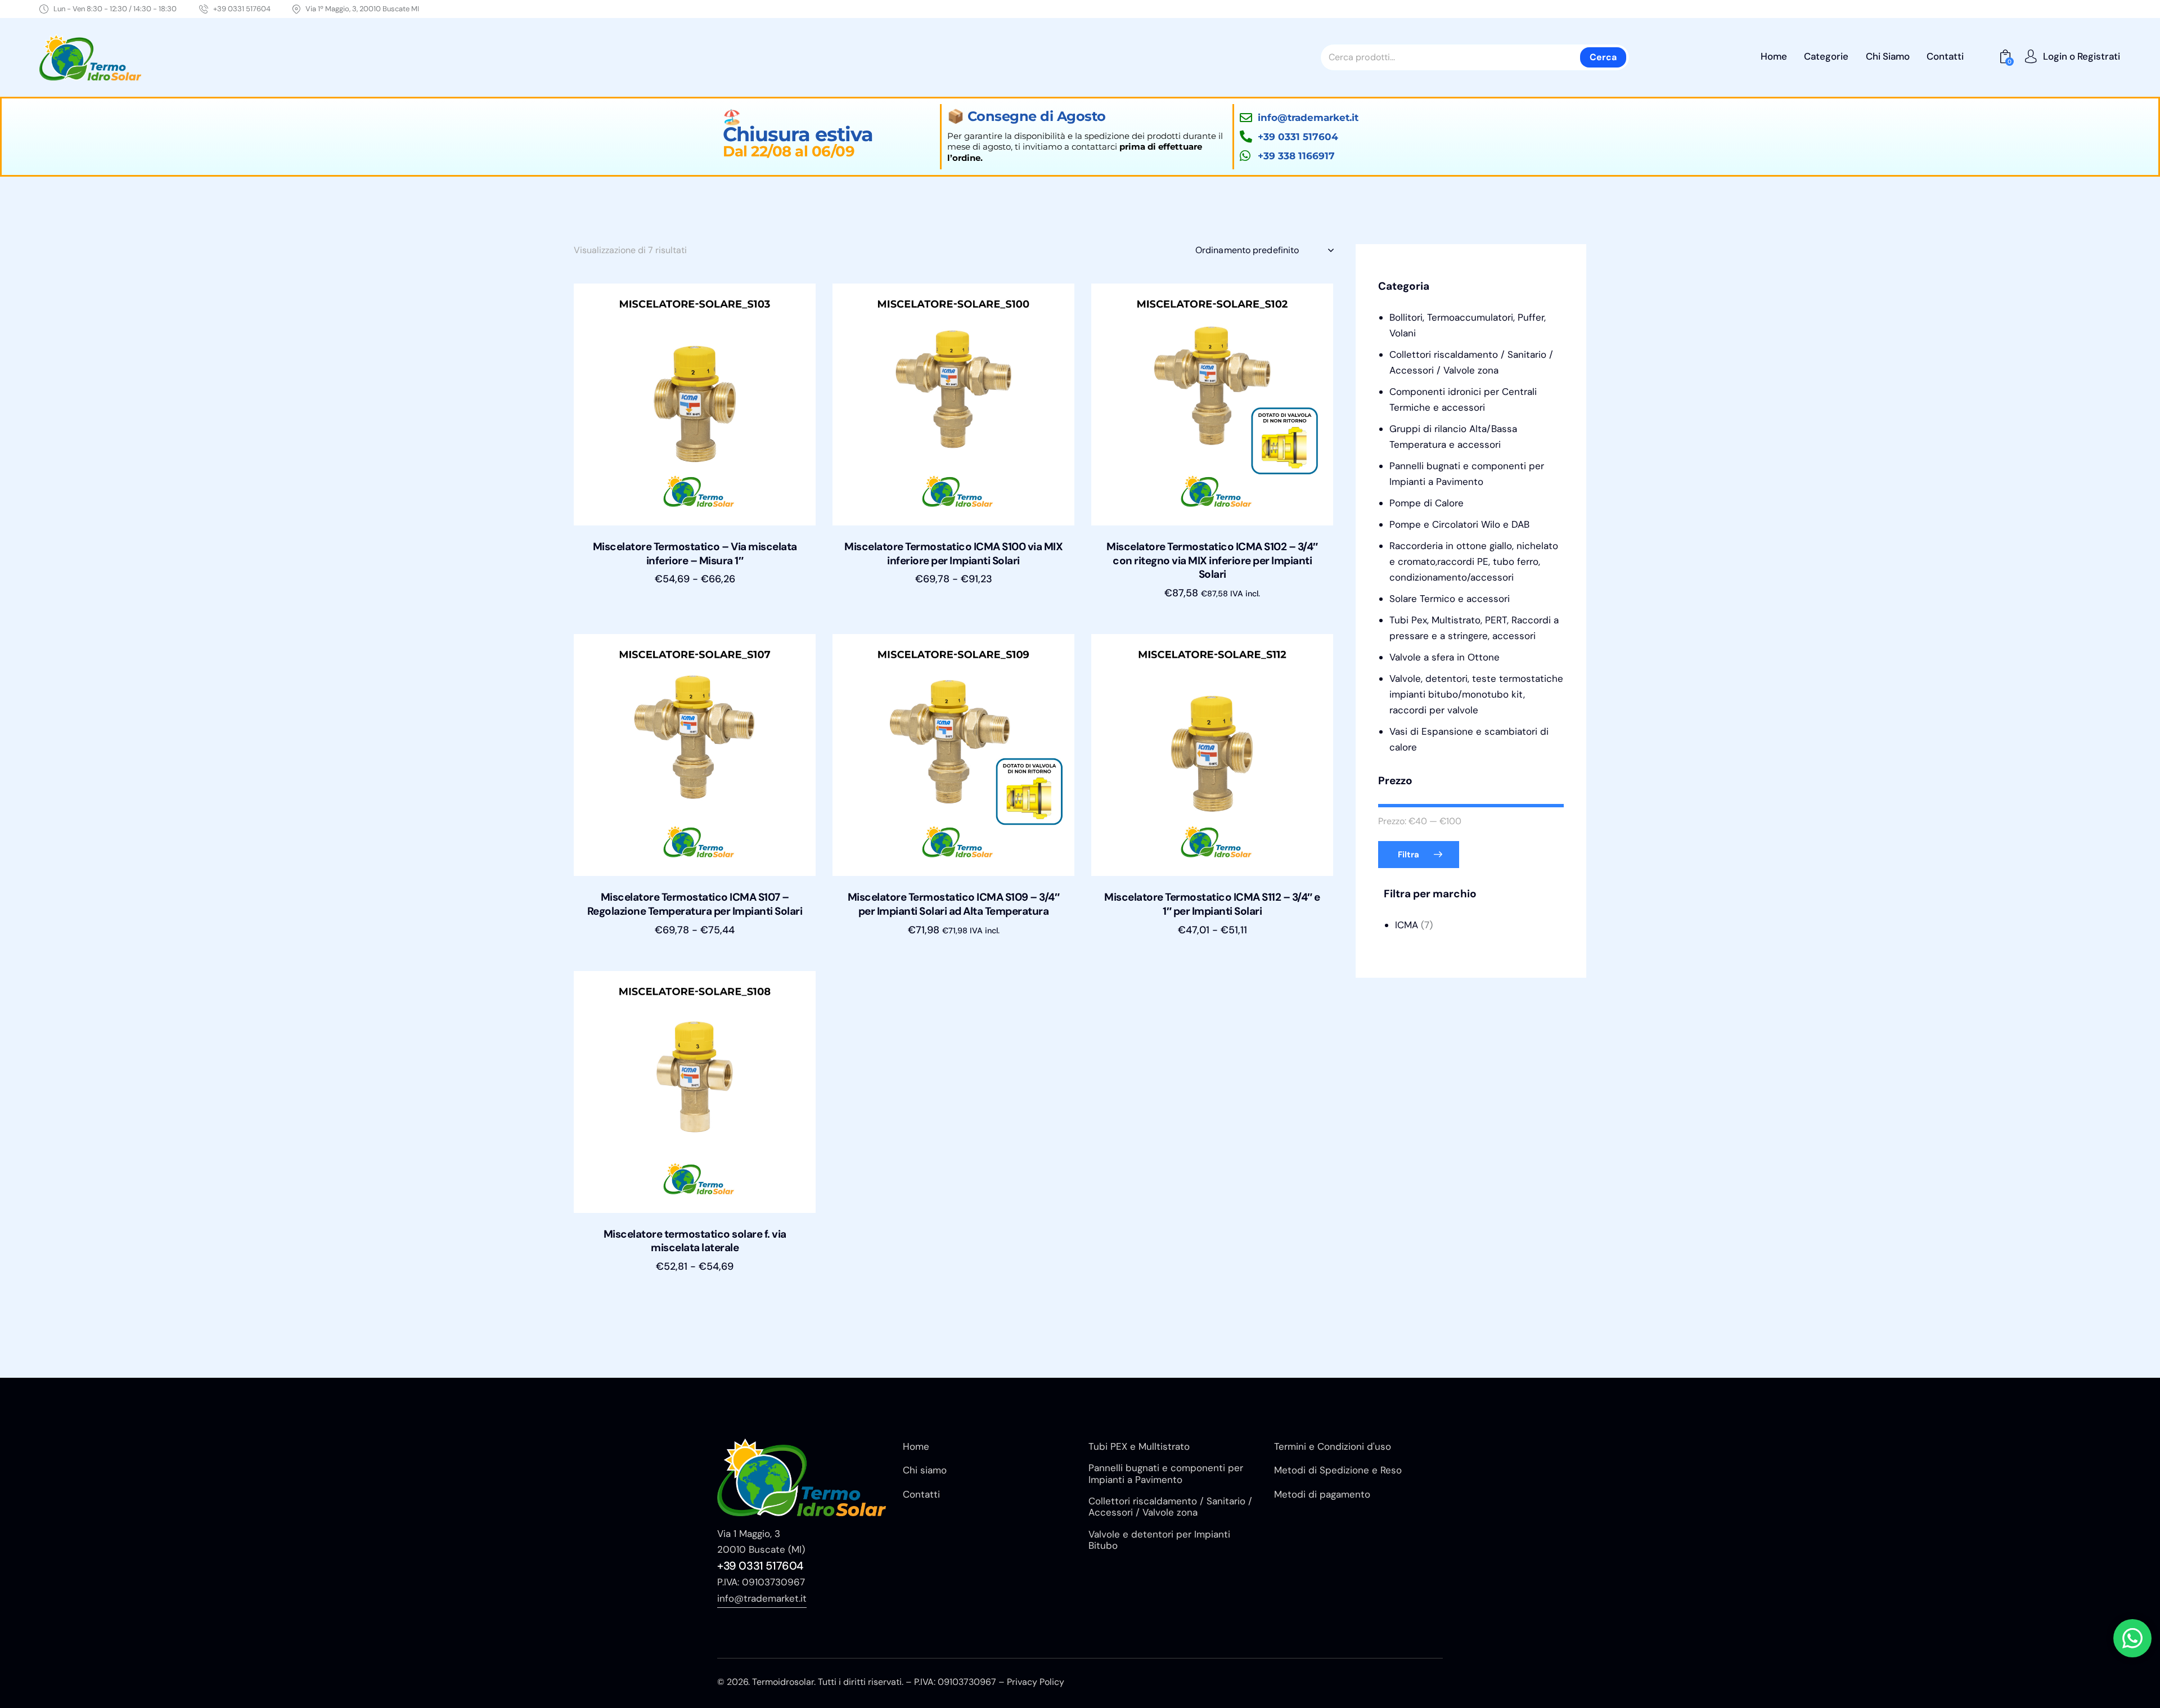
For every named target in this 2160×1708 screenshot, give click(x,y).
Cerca (1603, 57)
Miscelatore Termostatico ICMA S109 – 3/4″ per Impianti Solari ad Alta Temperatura (954, 904)
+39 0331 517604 (760, 1566)
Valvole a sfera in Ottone (1444, 657)
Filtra (1408, 855)
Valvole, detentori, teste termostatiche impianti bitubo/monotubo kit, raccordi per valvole (1476, 694)
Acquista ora (695, 590)
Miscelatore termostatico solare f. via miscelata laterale (695, 1241)
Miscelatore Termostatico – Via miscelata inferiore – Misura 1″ (695, 554)
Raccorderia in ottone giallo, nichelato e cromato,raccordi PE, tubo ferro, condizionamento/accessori (1474, 561)
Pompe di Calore (1426, 503)
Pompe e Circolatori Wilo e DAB (1459, 524)
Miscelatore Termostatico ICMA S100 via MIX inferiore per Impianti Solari (953, 554)
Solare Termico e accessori (1450, 599)
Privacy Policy (1036, 1682)
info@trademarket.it (762, 1598)
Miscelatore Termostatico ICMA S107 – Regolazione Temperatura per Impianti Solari (695, 904)
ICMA (1407, 925)
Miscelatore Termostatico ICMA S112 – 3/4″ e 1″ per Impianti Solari (1212, 904)
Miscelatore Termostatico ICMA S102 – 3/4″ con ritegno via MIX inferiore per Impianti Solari (1212, 561)
